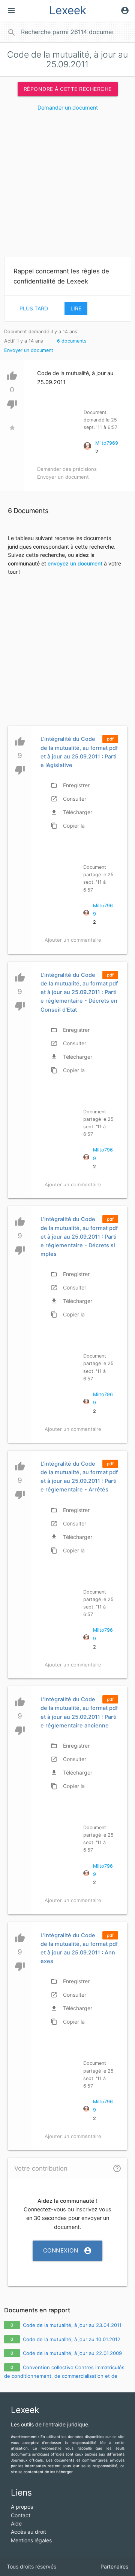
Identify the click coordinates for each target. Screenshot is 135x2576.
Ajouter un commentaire (73, 940)
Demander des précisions (67, 469)
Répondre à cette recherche (68, 89)
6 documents (72, 341)
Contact (21, 2515)
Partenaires (114, 2566)
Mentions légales (31, 2540)
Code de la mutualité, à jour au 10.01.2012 (72, 2339)
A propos (22, 2507)
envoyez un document (75, 563)
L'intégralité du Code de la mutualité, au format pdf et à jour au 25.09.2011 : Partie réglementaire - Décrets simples (79, 1237)
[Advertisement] (67, 187)
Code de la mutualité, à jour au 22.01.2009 (72, 2353)
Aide (16, 2523)
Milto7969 (107, 443)
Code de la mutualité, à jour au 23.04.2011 (72, 2325)
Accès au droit (28, 2532)
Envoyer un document (29, 350)
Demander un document (68, 108)
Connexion (68, 2251)
